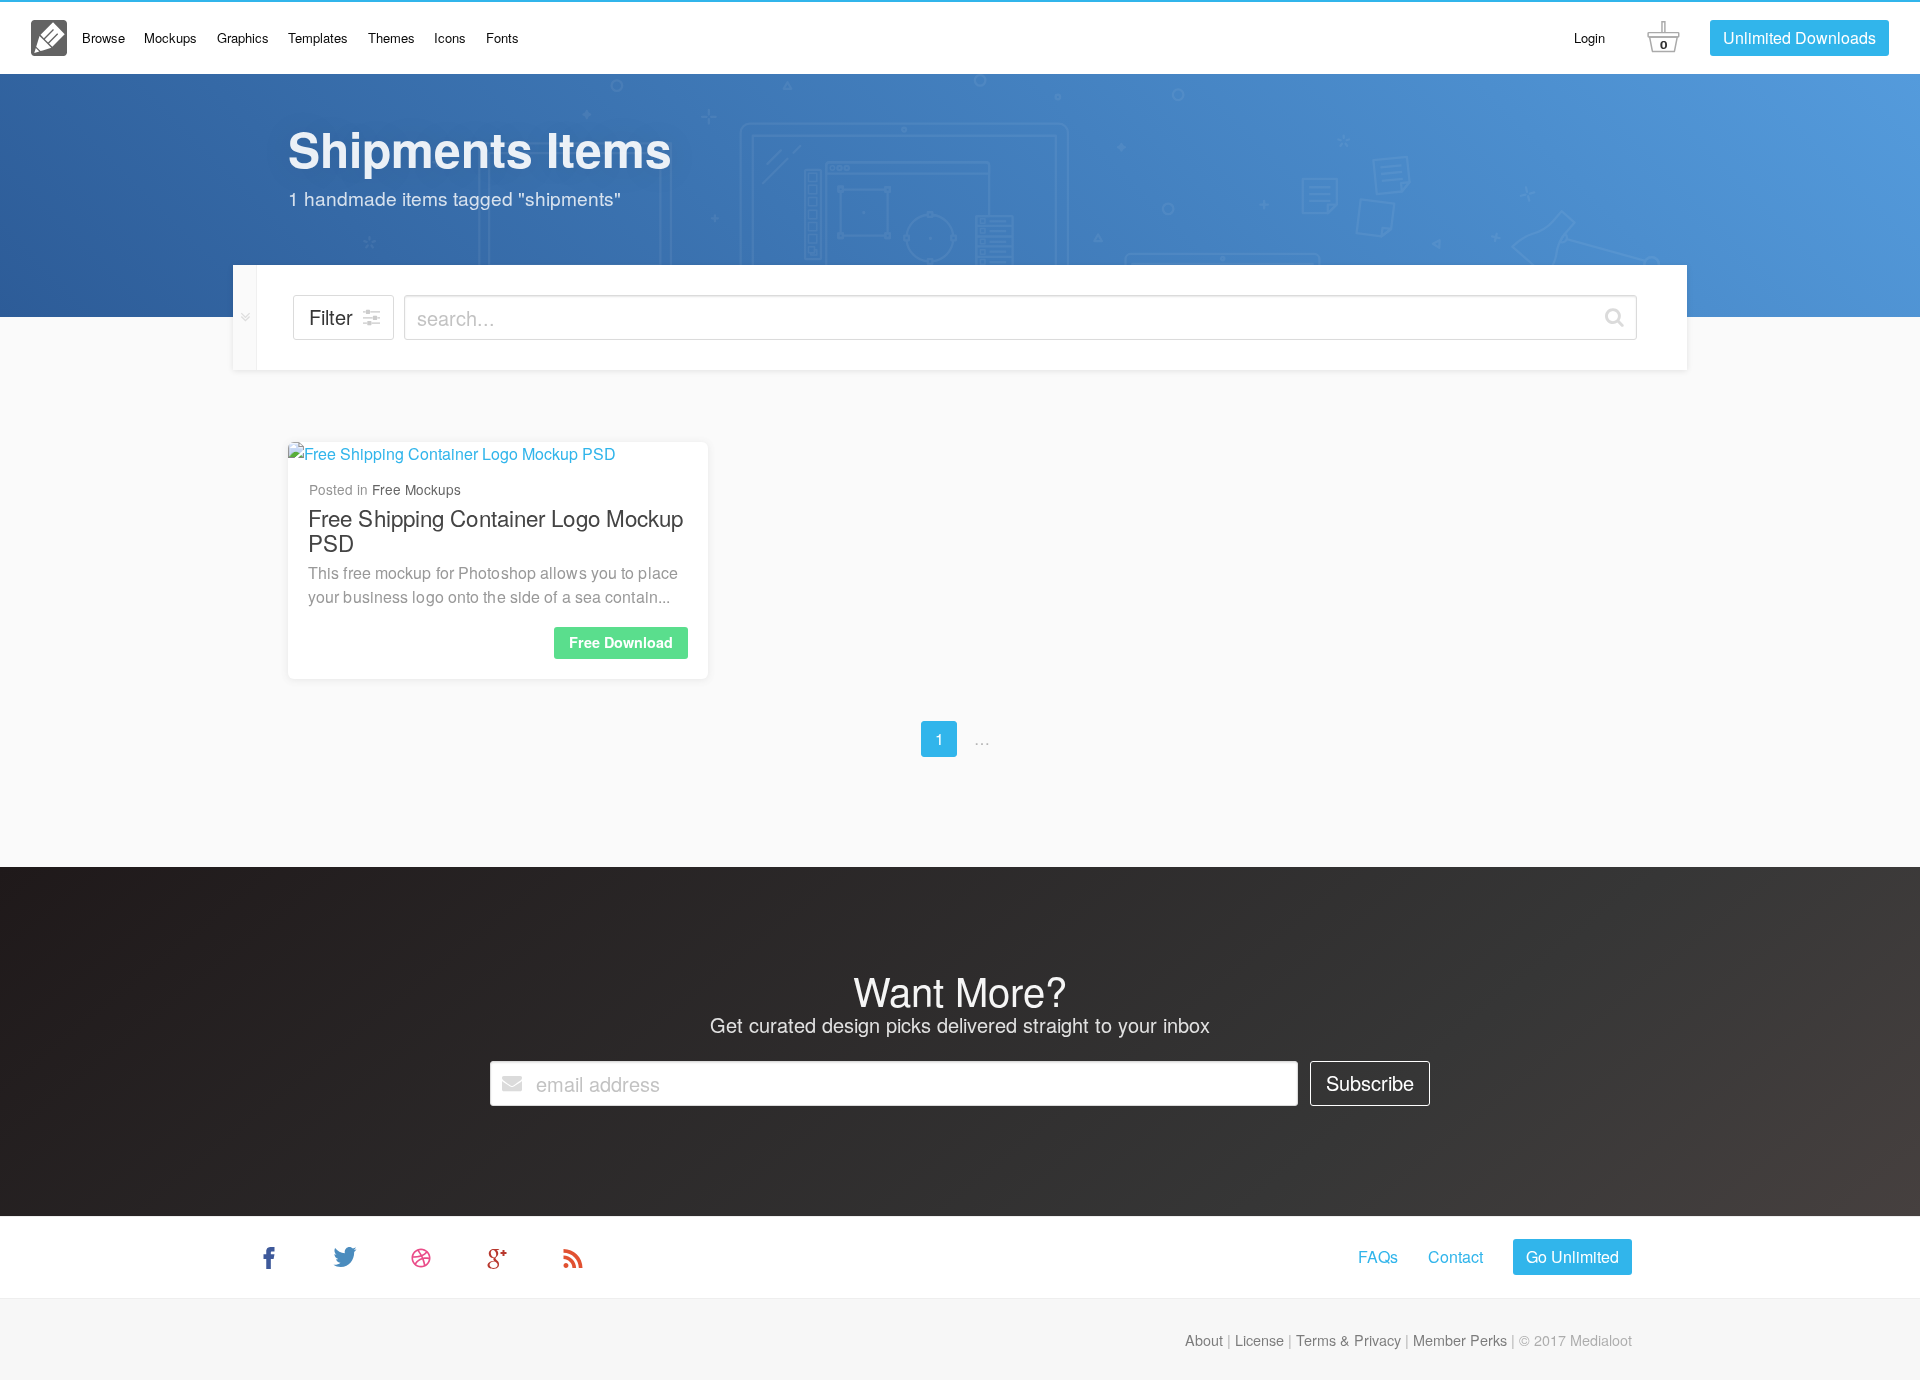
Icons (450, 37)
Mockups (170, 37)
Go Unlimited (1572, 1256)
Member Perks (1460, 1339)
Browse (103, 37)
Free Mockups (416, 489)
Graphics (243, 37)
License (1259, 1339)
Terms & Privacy (1348, 1339)
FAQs (1378, 1256)
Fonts (502, 37)
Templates (318, 37)
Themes (391, 37)
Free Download (621, 642)
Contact (1455, 1256)
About (1204, 1339)
